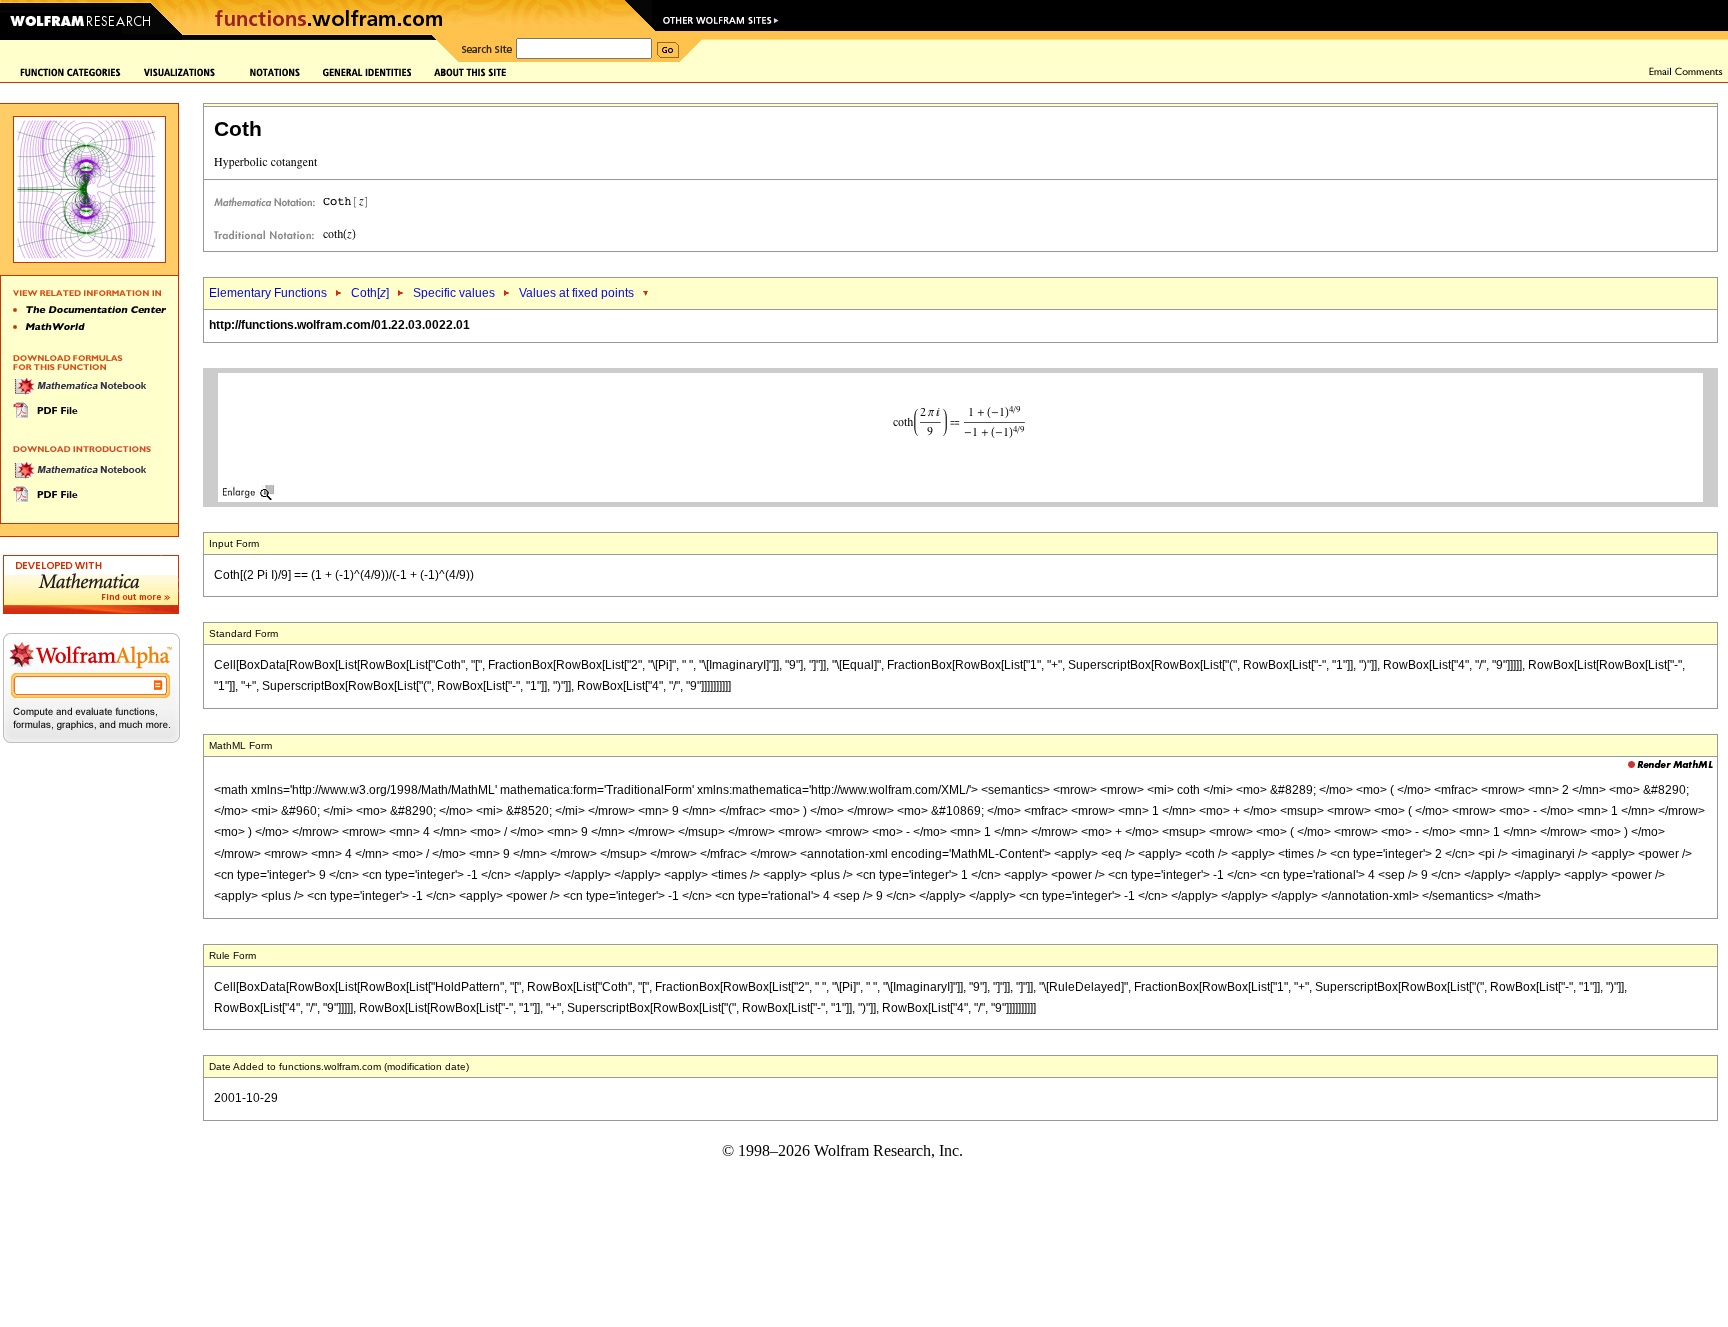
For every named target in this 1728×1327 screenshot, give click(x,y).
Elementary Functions (268, 293)
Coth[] (370, 293)
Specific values (454, 293)
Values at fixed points (576, 293)
